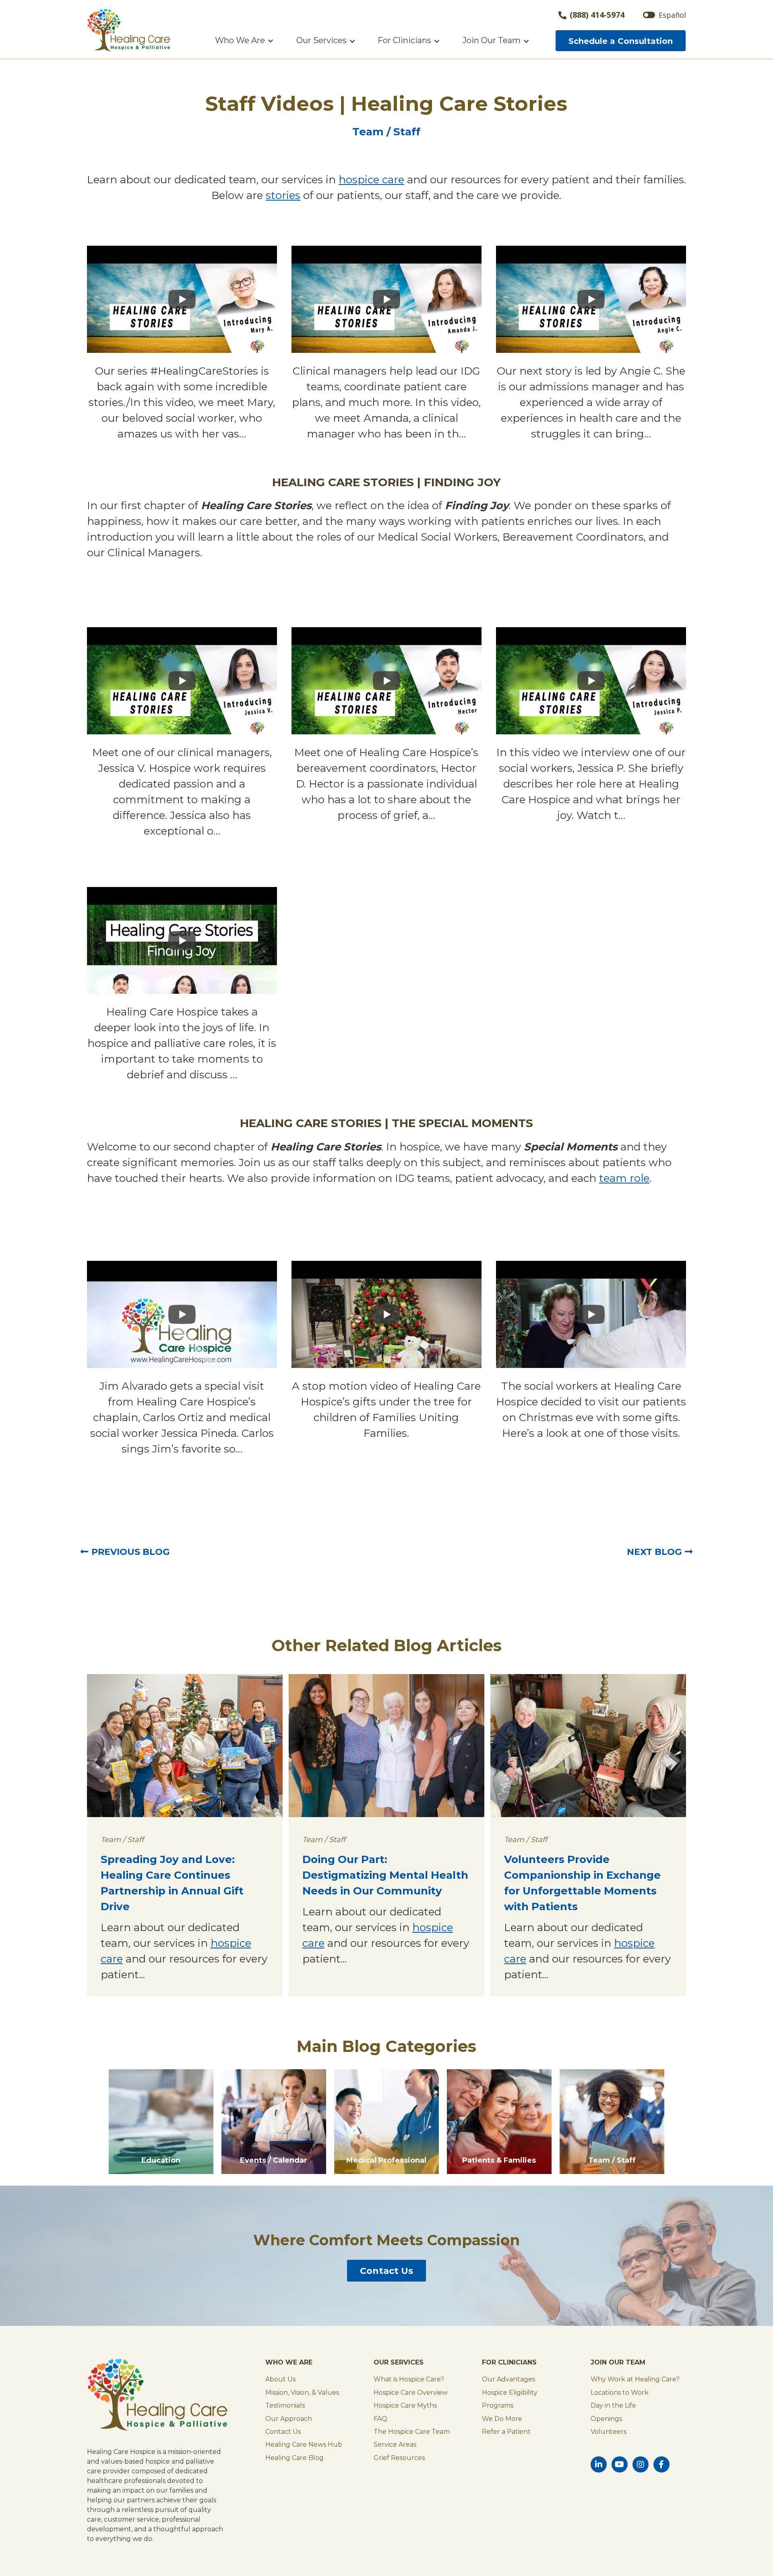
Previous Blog (130, 1552)
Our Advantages (508, 2379)
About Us (280, 2379)
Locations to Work (620, 2393)
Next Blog (654, 1552)
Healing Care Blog (295, 2458)
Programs (498, 2405)
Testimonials (285, 2405)
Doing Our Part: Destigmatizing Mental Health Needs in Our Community (385, 1875)
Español (672, 15)
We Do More (502, 2419)
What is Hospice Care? (409, 2379)
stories (283, 195)
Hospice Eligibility (510, 2393)
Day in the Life (613, 2405)
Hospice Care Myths (405, 2405)
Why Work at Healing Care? (635, 2379)
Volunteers (609, 2432)
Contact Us (386, 2271)
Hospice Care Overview (411, 2393)
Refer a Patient (506, 2432)
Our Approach (289, 2419)
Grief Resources (399, 2458)
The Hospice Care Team (412, 2432)
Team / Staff (386, 132)
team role (624, 1178)
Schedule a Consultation (621, 41)
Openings (606, 2419)
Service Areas (395, 2444)
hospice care (371, 180)
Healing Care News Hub (304, 2444)
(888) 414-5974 (597, 15)
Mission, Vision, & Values (302, 2393)
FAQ (380, 2419)
